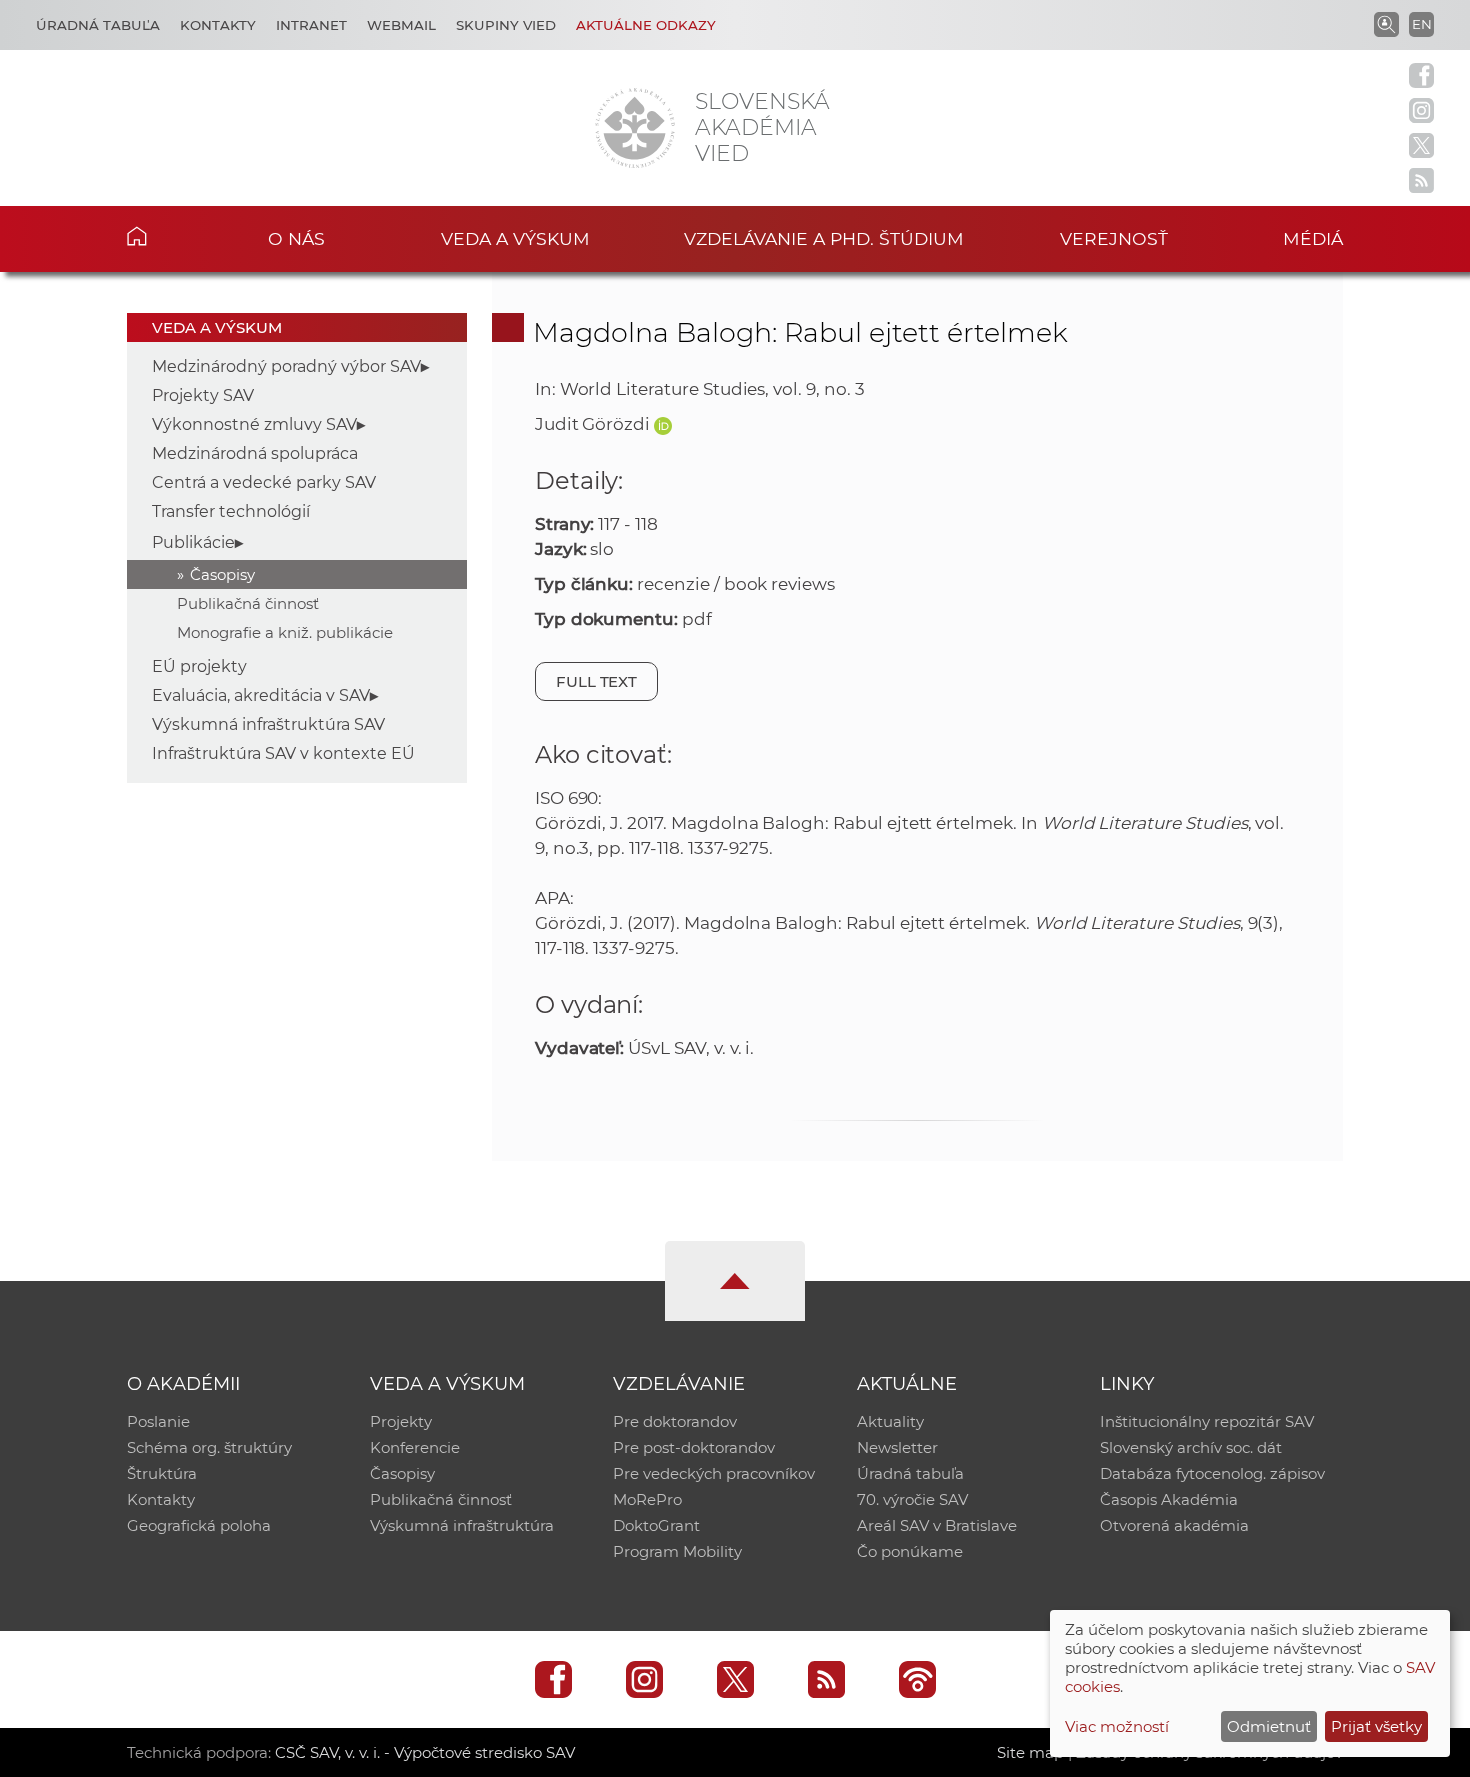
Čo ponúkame (910, 1551)
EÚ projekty (199, 666)
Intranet (311, 25)
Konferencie (415, 1447)
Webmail (401, 25)
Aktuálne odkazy (646, 25)
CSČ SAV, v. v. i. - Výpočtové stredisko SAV (425, 1752)
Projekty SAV (203, 395)
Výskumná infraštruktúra (462, 1525)
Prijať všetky (1376, 1726)
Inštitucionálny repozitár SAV (1207, 1421)
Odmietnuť (1269, 1726)
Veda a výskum (515, 238)
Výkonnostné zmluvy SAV (254, 424)
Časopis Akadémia (1169, 1499)
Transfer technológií (231, 511)
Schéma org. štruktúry (209, 1447)
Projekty (401, 1421)
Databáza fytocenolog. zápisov (1212, 1473)
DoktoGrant (656, 1525)
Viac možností (1117, 1726)
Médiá (1313, 238)
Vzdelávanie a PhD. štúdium (824, 238)
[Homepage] (635, 128)
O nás (296, 238)
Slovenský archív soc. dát (1191, 1447)
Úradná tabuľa (98, 25)
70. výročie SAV (912, 1499)
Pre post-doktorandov (694, 1447)
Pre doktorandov (675, 1421)
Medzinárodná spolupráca (255, 453)
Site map (1030, 1752)
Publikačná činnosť (248, 603)
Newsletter (897, 1447)
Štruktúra (162, 1473)
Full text (597, 681)
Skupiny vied (506, 25)
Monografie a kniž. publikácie (285, 632)
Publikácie (193, 542)
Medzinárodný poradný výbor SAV (286, 366)
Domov (167, 236)
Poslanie (158, 1421)
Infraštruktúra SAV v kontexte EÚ (283, 753)
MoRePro (647, 1499)
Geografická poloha (199, 1525)
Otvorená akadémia (1174, 1525)
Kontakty (218, 25)
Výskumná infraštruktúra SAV (268, 724)
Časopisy (222, 574)
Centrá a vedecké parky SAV (264, 482)
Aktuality (890, 1421)
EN (1422, 24)
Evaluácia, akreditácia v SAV (261, 695)
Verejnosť (1114, 238)
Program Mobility (677, 1551)
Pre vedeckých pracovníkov (714, 1473)
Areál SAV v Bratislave (937, 1525)
